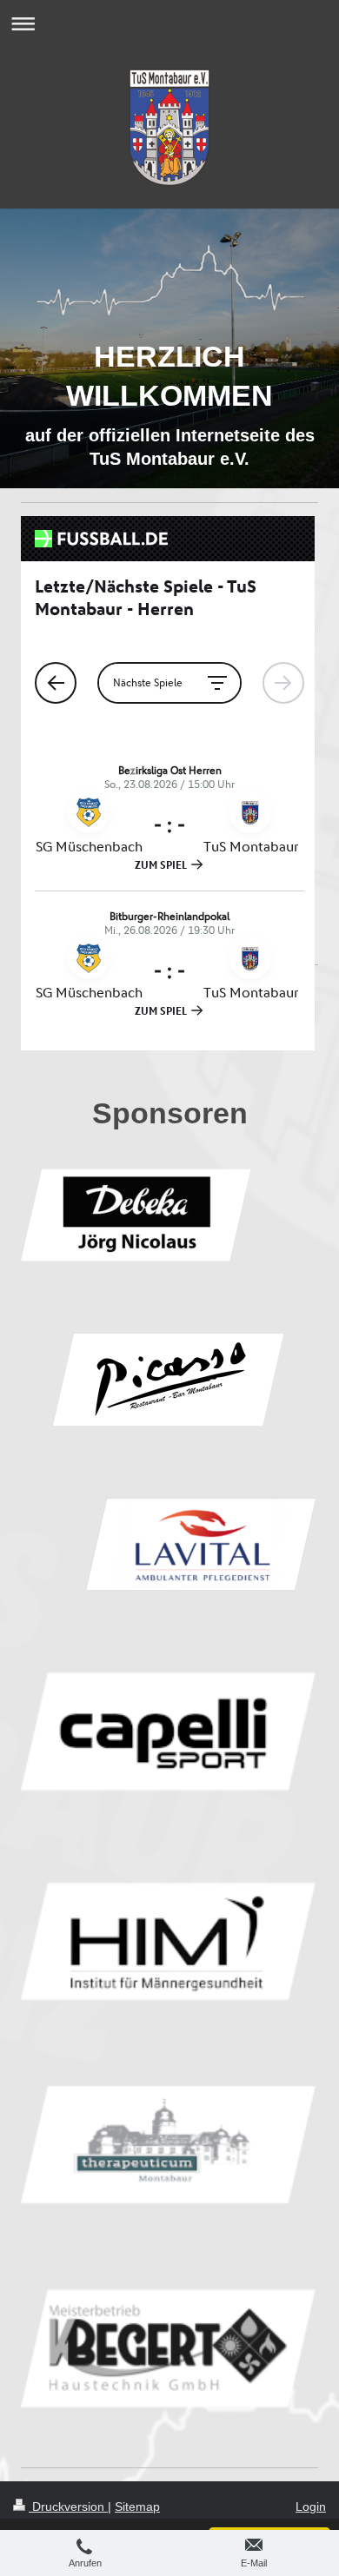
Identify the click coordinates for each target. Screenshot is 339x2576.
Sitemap (137, 2506)
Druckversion (68, 2506)
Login (311, 2506)
